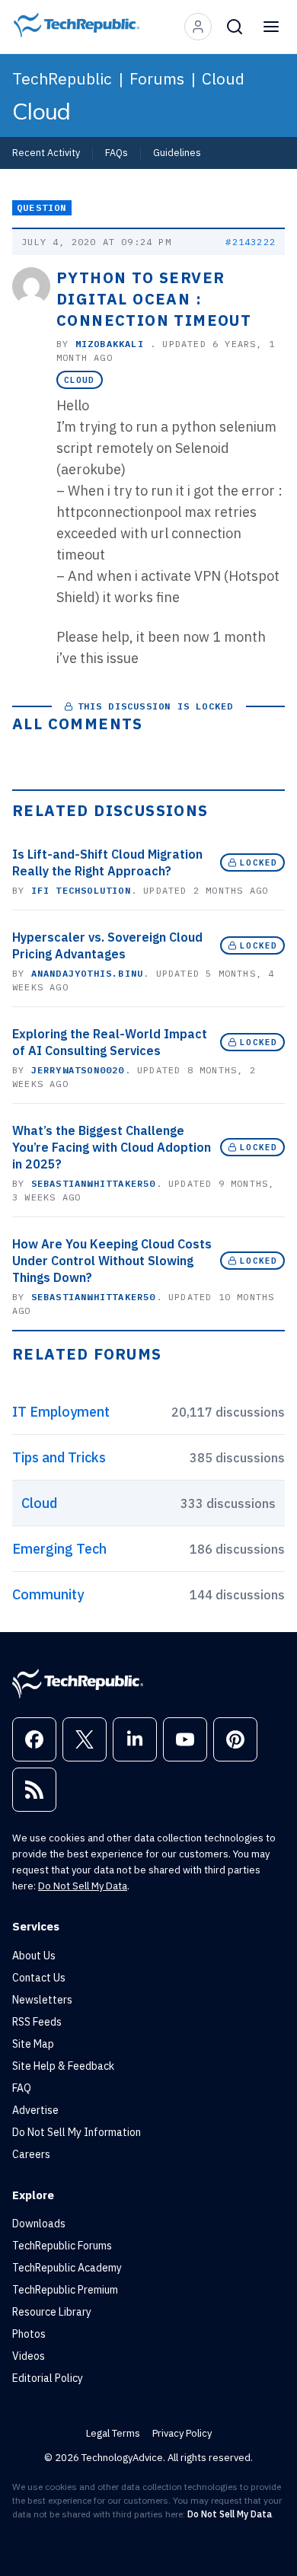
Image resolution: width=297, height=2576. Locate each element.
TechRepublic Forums (62, 2246)
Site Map (33, 2044)
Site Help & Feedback (63, 2066)
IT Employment (61, 1412)
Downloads (39, 2224)
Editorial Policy (48, 2378)
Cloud (223, 78)
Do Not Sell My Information (77, 2132)
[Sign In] (198, 27)
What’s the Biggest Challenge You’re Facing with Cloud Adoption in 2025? (112, 1147)
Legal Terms (113, 2433)
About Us (34, 1956)
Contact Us (39, 1978)
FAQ (22, 2088)
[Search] (235, 27)
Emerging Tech (59, 1549)
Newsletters (42, 2000)
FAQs (117, 152)
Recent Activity (46, 152)
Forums (157, 78)
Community (48, 1594)
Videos (29, 2356)
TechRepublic (62, 78)
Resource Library (52, 2312)
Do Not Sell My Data (83, 1886)
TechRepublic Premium (65, 2290)
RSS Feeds (37, 2022)
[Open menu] (271, 27)
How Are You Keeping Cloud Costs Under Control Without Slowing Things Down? (112, 1261)
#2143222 (251, 242)
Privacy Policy (182, 2433)
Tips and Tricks (59, 1457)
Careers (31, 2154)
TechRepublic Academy (67, 2268)
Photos (29, 2334)
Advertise (35, 2110)
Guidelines (177, 152)
